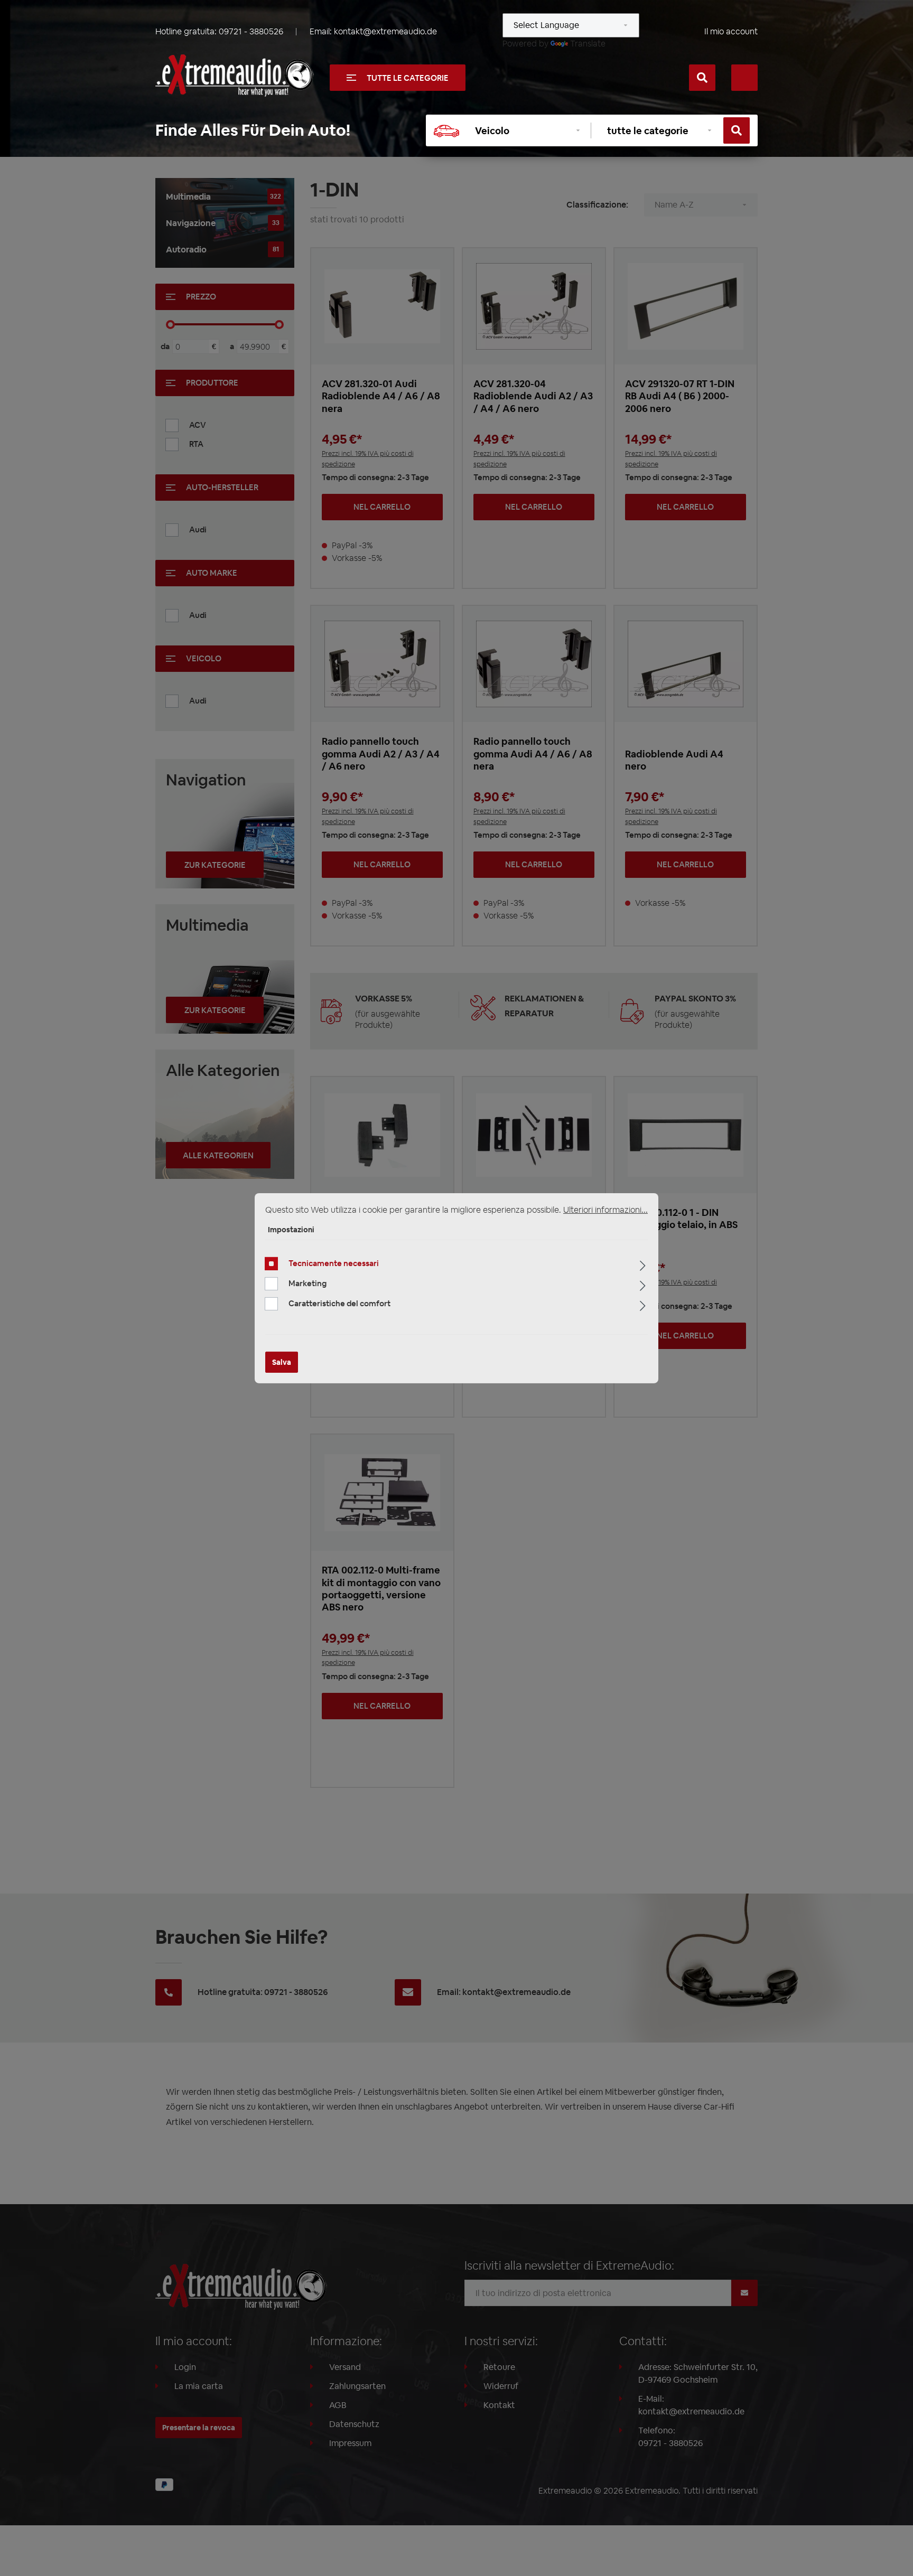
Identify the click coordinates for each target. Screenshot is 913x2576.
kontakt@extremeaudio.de (385, 31)
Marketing (308, 1283)
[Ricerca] (702, 78)
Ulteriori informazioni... (605, 1209)
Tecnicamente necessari (334, 1263)
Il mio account (731, 31)
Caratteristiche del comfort (339, 1303)
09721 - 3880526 (251, 31)
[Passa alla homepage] (235, 76)
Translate (588, 44)
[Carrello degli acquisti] (744, 78)
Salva (282, 1362)
